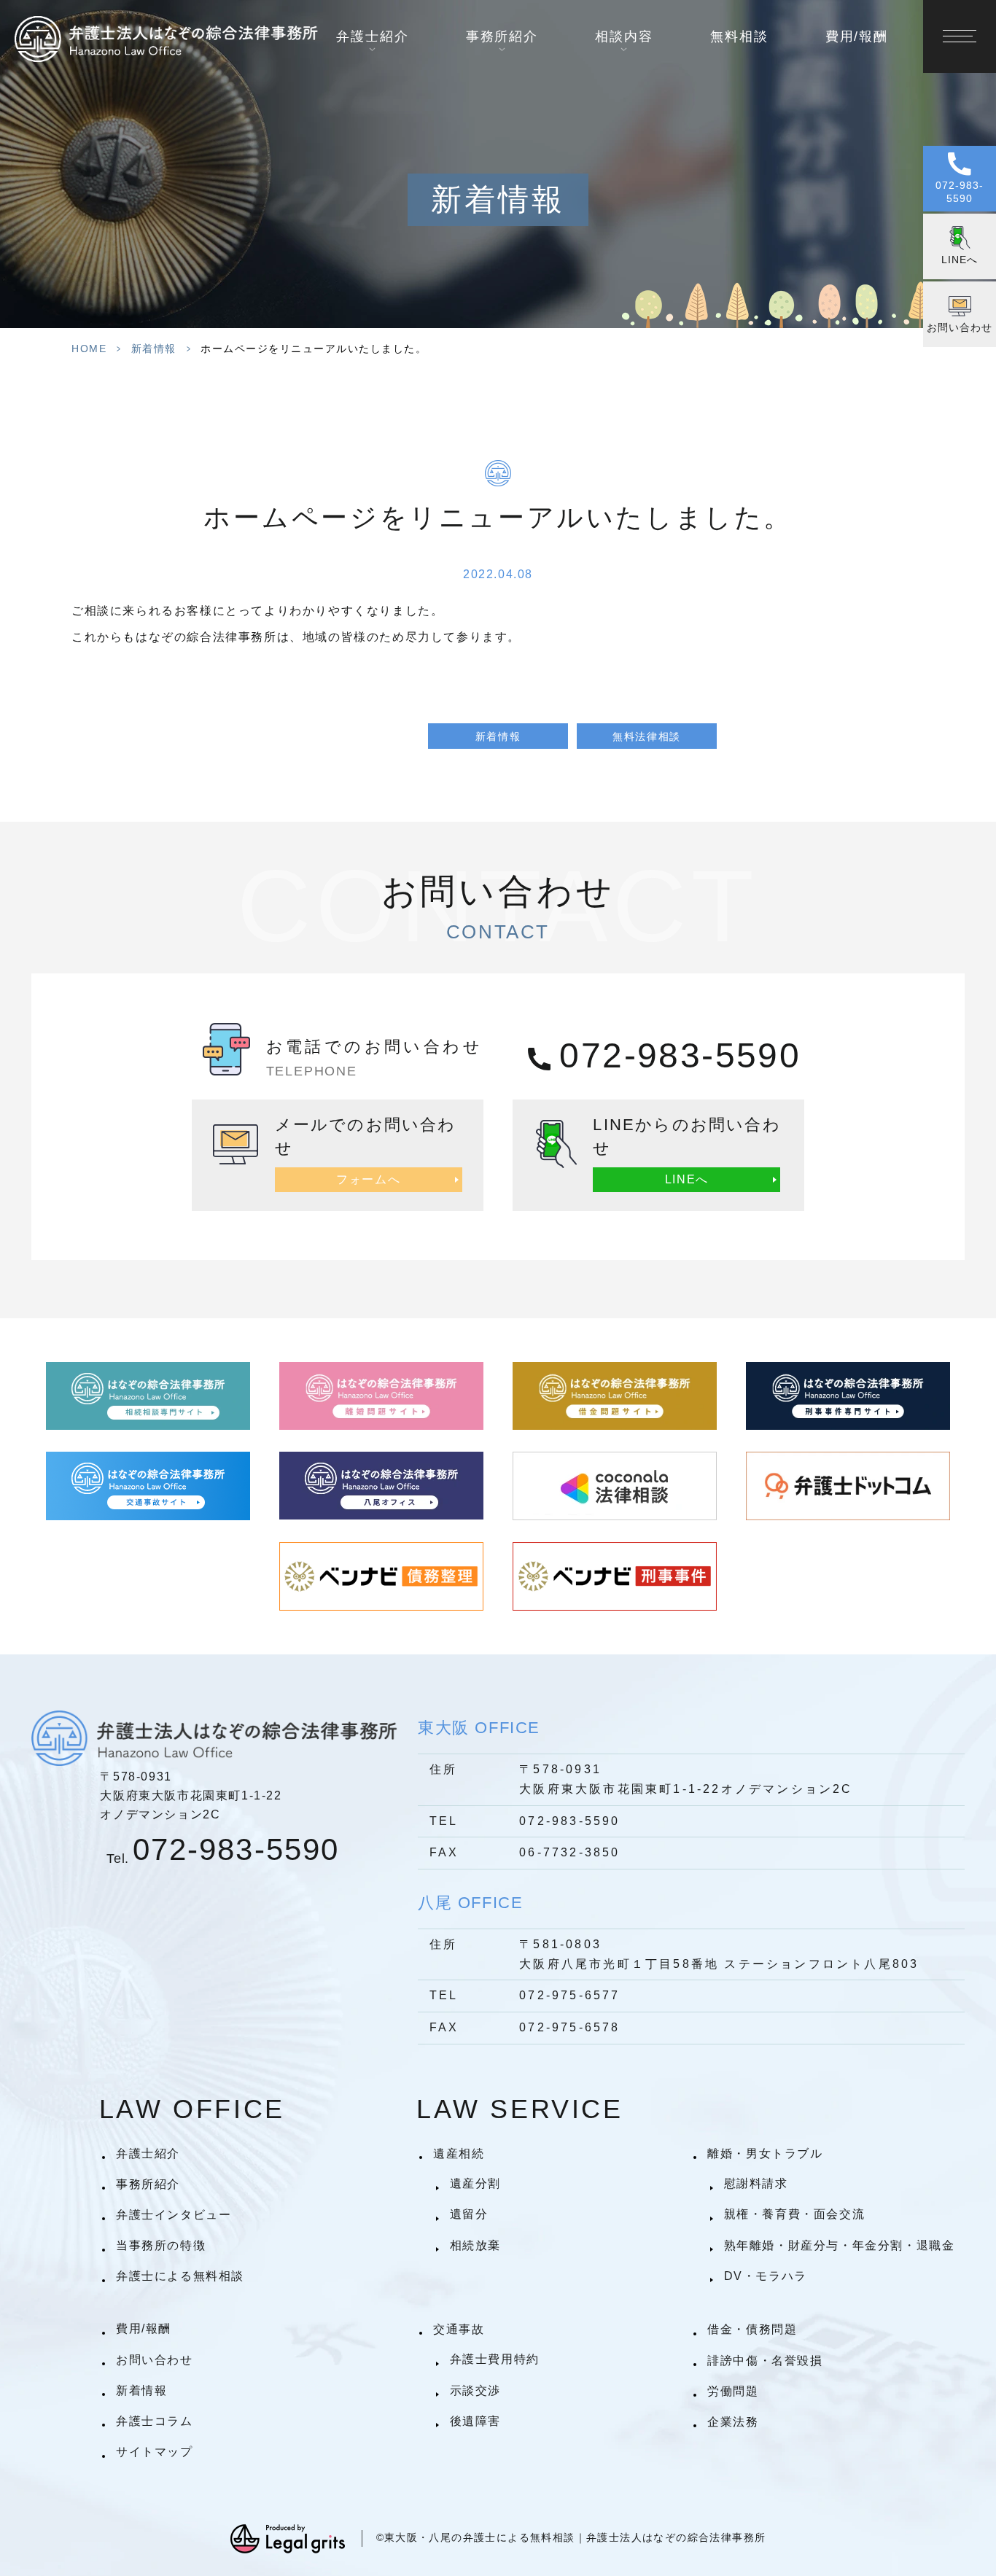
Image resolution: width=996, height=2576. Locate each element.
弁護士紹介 (148, 2153)
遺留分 (469, 2214)
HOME (89, 349)
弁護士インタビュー (174, 2215)
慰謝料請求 (756, 2183)
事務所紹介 (148, 2184)
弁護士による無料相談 (180, 2276)
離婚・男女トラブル (765, 2153)
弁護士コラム (155, 2421)
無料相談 (739, 36)
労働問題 (733, 2391)
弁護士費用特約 (494, 2359)
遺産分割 (475, 2183)
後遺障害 (475, 2421)
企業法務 (733, 2422)
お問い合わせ (155, 2360)
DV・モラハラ (765, 2276)
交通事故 (459, 2329)
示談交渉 (475, 2390)
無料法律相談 (647, 736)
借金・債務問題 (752, 2329)
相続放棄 (475, 2245)
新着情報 (154, 349)
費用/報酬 (857, 36)
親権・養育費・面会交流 (794, 2214)
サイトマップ (155, 2452)
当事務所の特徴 (161, 2245)
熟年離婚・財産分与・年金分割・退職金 (839, 2245)
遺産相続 (459, 2153)
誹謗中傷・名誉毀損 (765, 2361)
